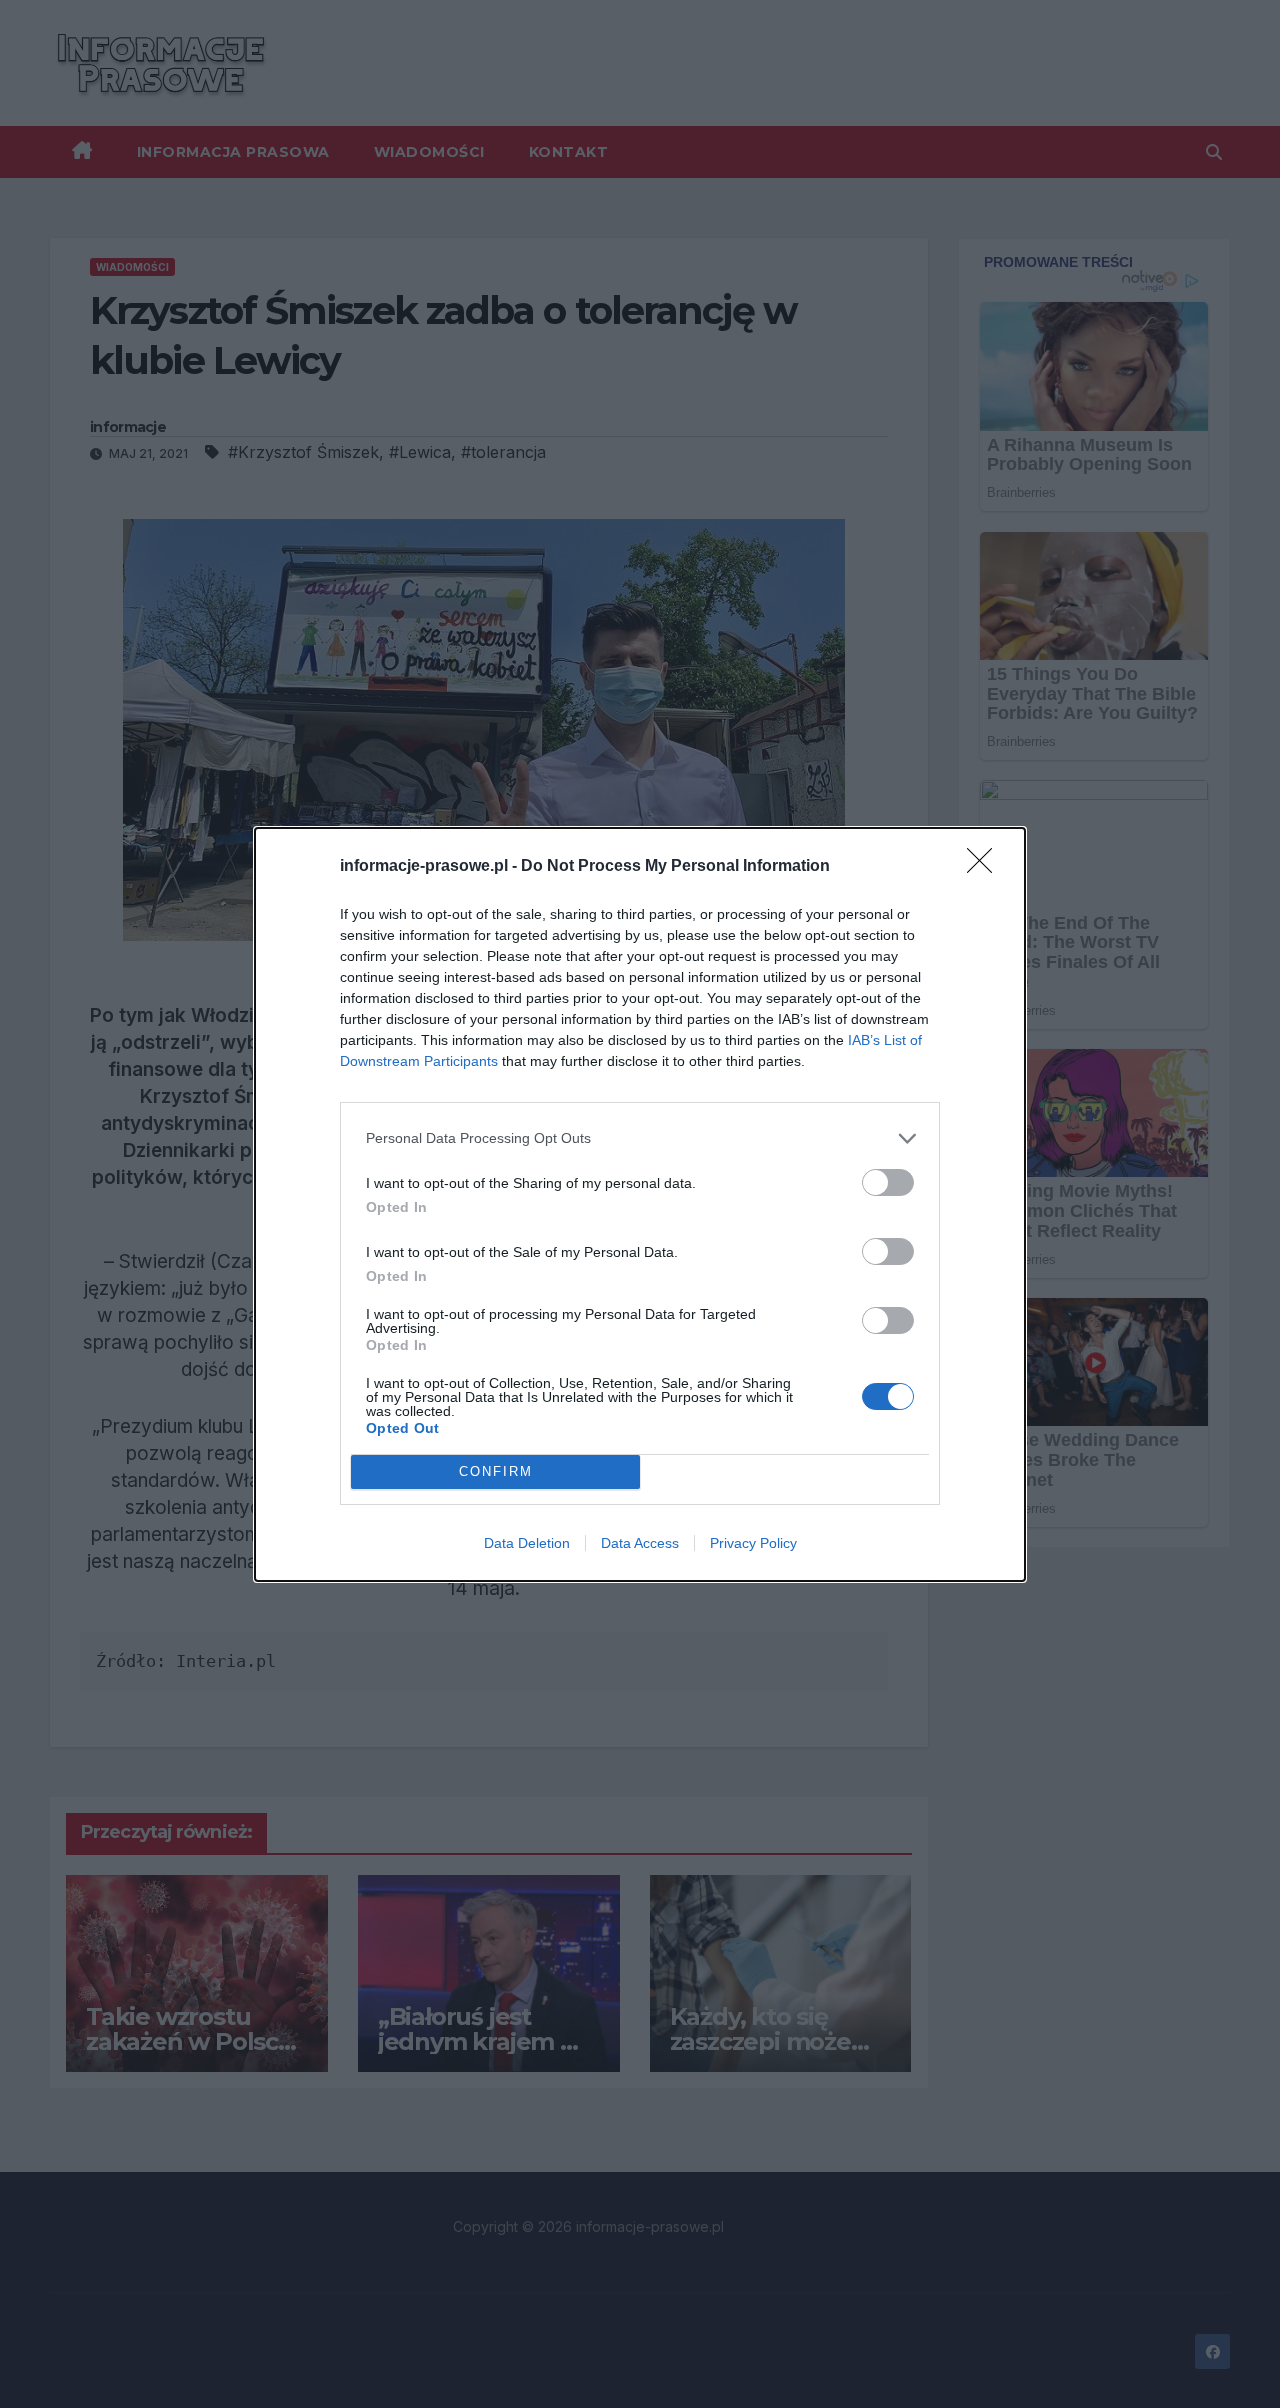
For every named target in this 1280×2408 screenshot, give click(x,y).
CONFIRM (496, 1471)
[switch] (888, 1182)
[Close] (986, 867)
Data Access (640, 1543)
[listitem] (640, 1138)
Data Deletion (527, 1543)
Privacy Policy (753, 1543)
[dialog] (640, 1204)
